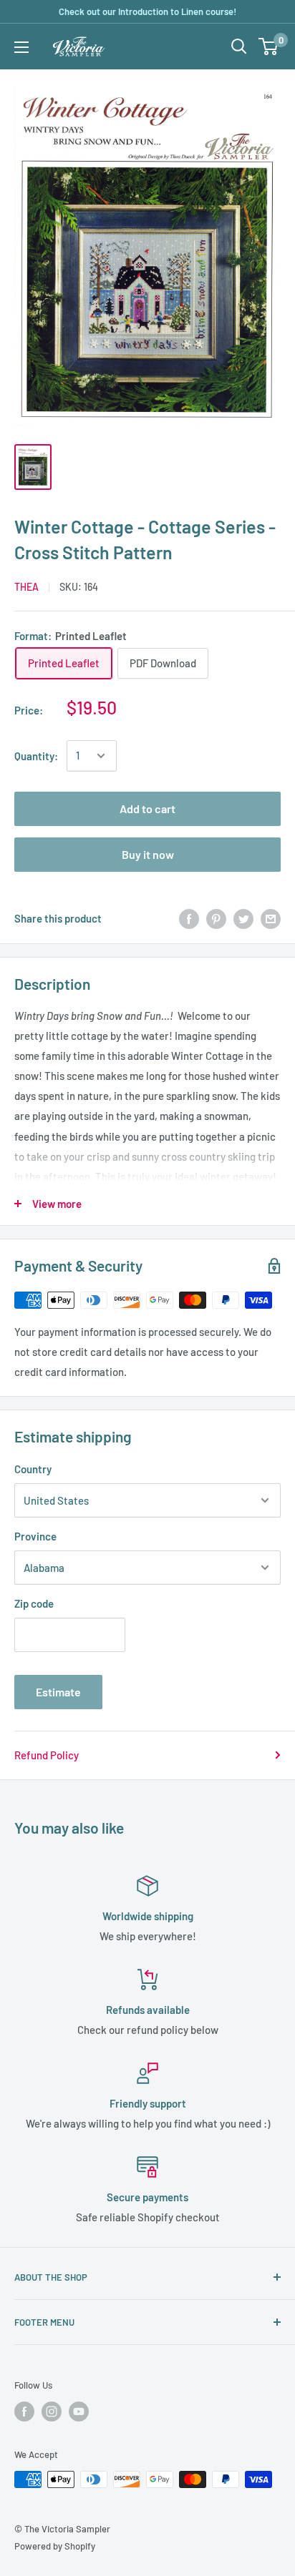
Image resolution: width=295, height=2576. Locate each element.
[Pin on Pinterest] (216, 918)
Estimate (58, 1692)
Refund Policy (47, 1755)
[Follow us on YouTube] (79, 2412)
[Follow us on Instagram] (52, 2412)
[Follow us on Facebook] (24, 2412)
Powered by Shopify (55, 2546)
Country (33, 1469)
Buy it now (148, 854)
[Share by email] (271, 918)
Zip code (34, 1603)
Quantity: (36, 756)
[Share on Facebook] (189, 918)
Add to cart (147, 808)
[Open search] (239, 46)
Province (35, 1536)
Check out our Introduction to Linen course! (147, 11)
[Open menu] (21, 47)
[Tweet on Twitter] (243, 918)
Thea (26, 587)
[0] (269, 46)
